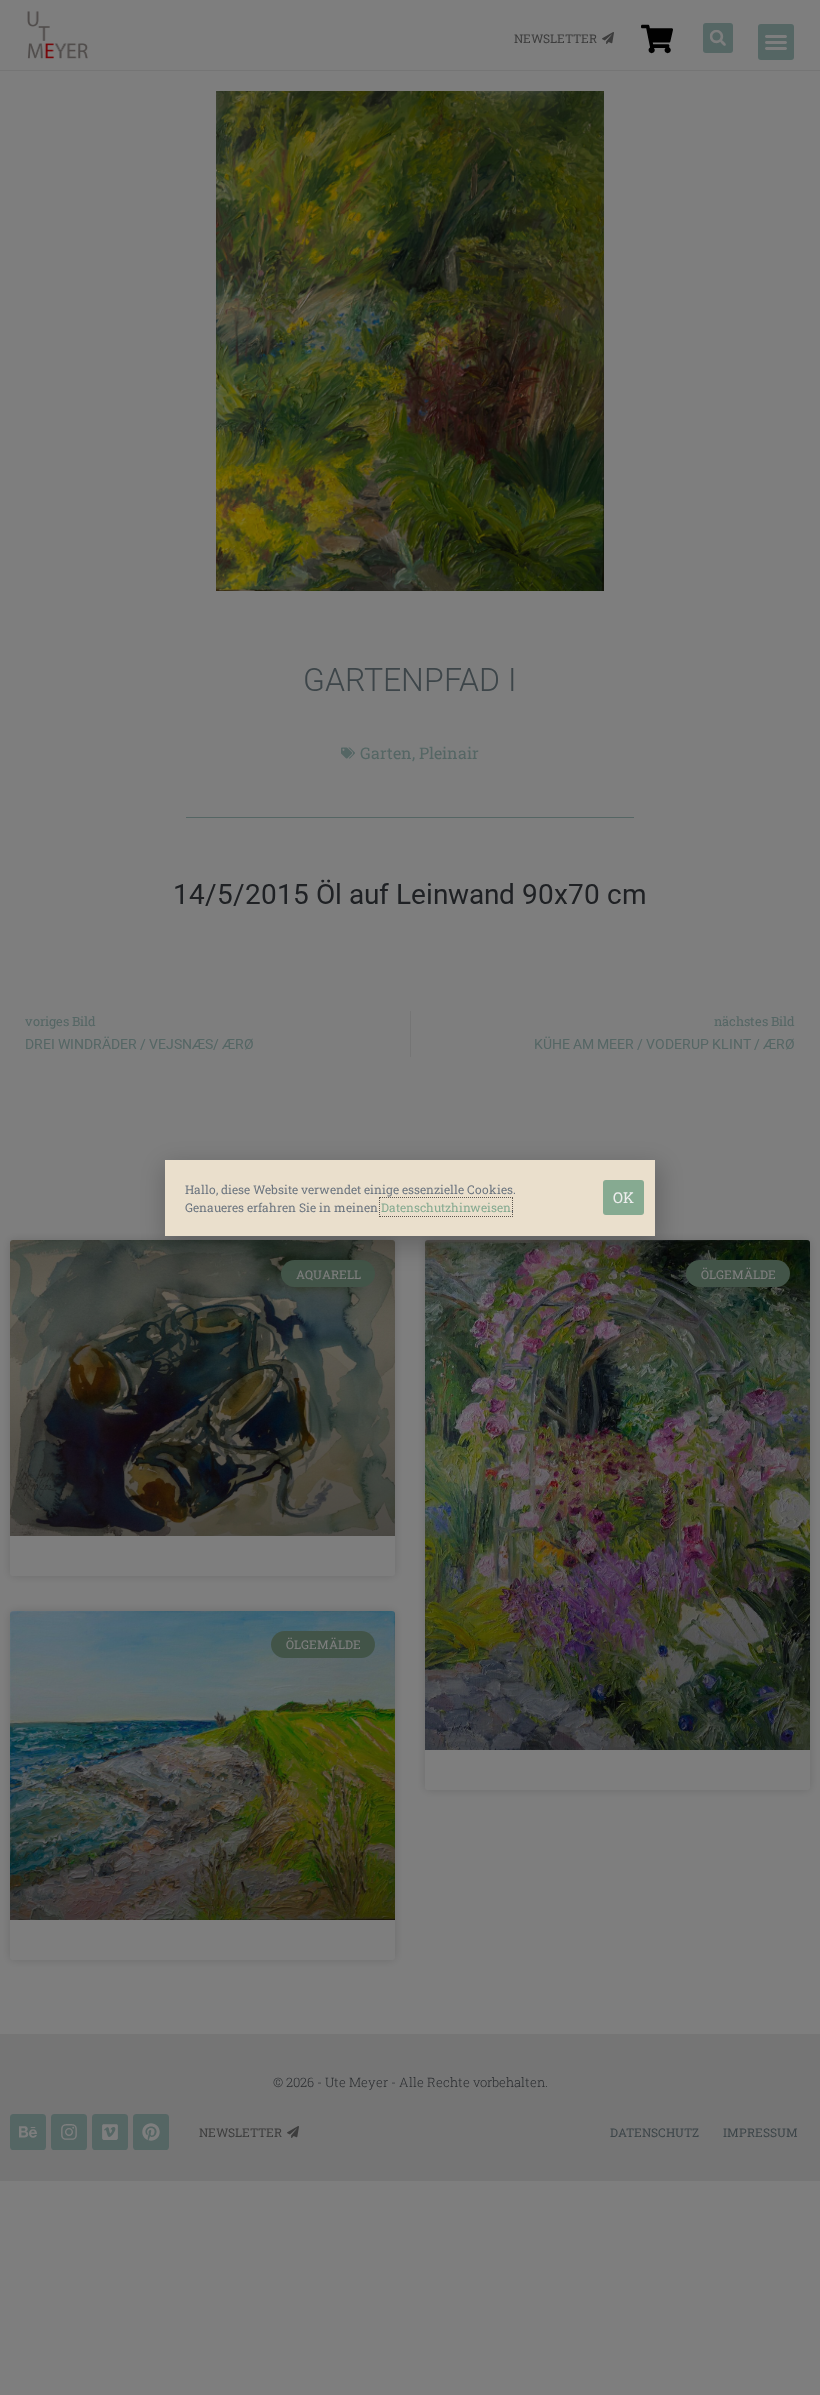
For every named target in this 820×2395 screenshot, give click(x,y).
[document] (410, 1197)
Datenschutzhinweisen (446, 1207)
